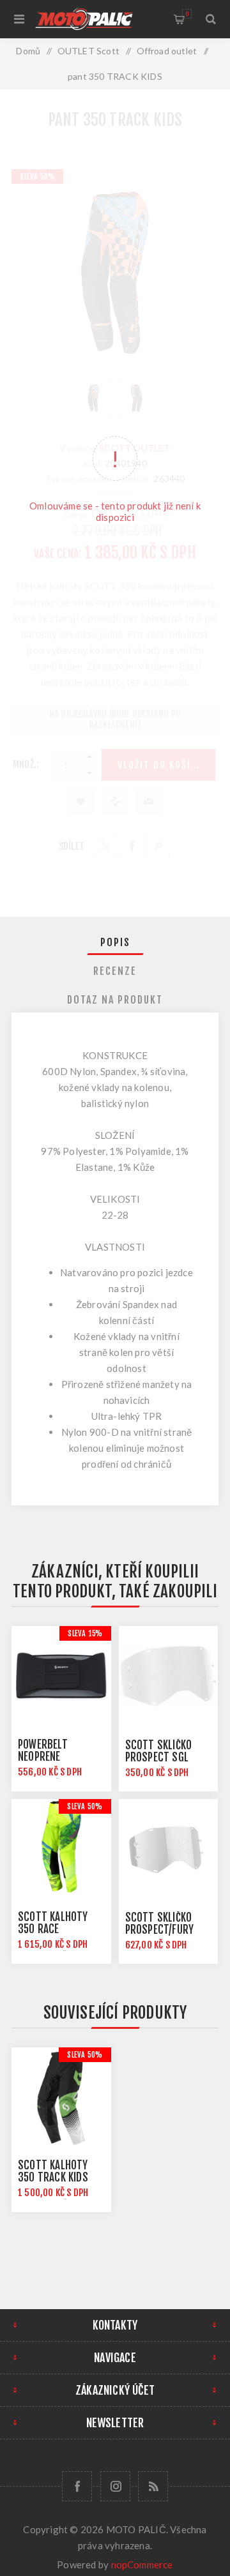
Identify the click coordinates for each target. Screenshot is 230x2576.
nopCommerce (142, 2565)
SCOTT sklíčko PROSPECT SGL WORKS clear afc (164, 1757)
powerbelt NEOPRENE (43, 1751)
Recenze (115, 971)
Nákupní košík (187, 14)
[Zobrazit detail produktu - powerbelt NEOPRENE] (61, 1676)
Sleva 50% (85, 1806)
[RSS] (153, 2486)
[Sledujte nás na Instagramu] (115, 2486)
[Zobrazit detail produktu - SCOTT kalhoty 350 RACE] (61, 1849)
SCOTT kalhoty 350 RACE (53, 1923)
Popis (115, 942)
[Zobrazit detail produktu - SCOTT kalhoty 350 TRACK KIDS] (61, 2097)
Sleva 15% (85, 1633)
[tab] (115, 942)
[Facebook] (77, 2486)
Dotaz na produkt (115, 1000)
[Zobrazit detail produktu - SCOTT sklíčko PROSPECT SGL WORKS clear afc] (169, 1676)
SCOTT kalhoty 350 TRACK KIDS (53, 2171)
